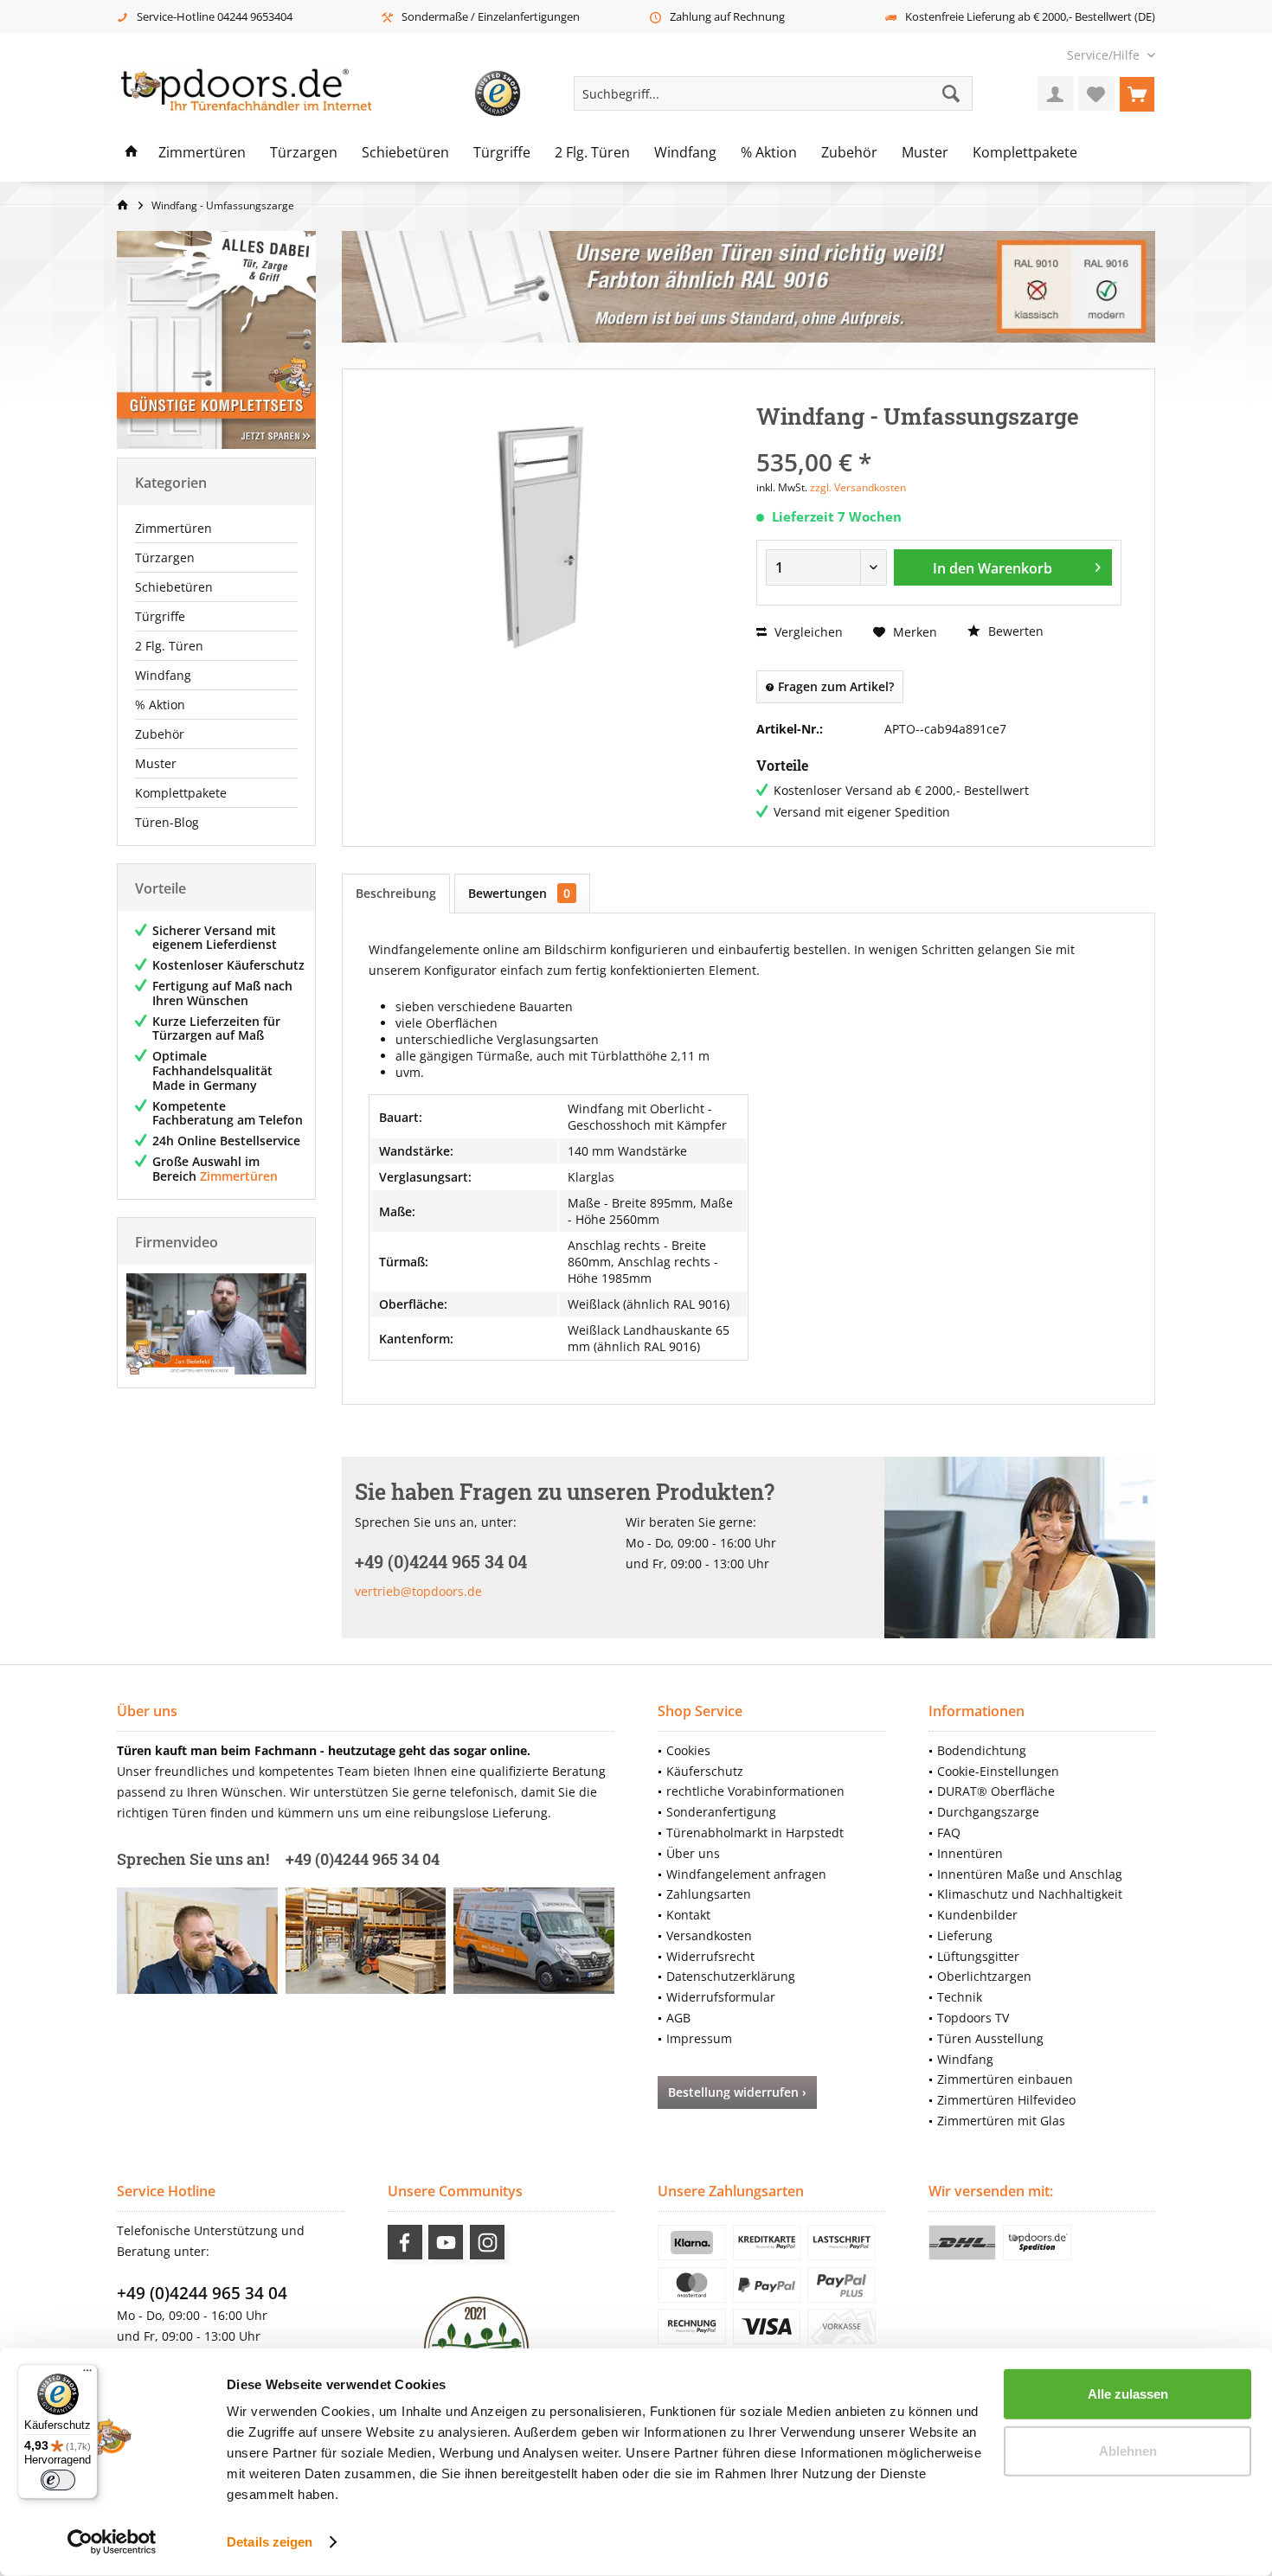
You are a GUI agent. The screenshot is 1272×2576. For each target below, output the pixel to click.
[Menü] (87, 2374)
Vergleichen (807, 632)
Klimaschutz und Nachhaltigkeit (1030, 1894)
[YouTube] (446, 2242)
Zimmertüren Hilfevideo (1006, 2100)
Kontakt (688, 1915)
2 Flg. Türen (169, 646)
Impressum (699, 2038)
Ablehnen (1128, 2450)
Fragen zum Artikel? (834, 686)
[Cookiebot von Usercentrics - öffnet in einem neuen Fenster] (112, 2542)
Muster (156, 763)
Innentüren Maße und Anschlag (1030, 1874)
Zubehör (160, 734)
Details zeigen (270, 2542)
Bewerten (1014, 631)
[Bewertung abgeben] (939, 439)
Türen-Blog (167, 822)
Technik (960, 1997)
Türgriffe (160, 616)
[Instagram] (487, 2242)
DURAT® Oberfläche (996, 1791)
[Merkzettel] (1096, 93)
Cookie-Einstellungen (998, 1771)
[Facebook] (405, 2242)
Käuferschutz (705, 1771)
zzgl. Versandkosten (858, 487)
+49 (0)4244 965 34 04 (202, 2293)
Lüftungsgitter (978, 1956)
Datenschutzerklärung (731, 1976)
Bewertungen (519, 893)
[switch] (58, 2480)
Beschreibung (396, 893)
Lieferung (965, 1935)
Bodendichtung (982, 1750)
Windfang (163, 675)
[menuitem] (1105, 55)
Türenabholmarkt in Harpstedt (755, 1833)
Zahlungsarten (709, 1894)
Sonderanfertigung (721, 1812)
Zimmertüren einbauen (1005, 2079)
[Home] (132, 153)
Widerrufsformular (721, 1997)
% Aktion (160, 705)
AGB (678, 2018)
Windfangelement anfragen (746, 1874)
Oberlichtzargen (984, 1976)
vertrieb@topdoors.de (418, 1591)
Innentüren (970, 1853)
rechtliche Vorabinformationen (755, 1791)
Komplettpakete (181, 793)
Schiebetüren (174, 587)
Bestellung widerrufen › (737, 2092)
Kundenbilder (977, 1915)
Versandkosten (709, 1935)
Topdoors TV (973, 2018)
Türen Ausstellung (990, 2038)
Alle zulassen (1128, 2394)
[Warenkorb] (1137, 93)
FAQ (949, 1833)
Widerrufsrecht (710, 1956)
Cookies (688, 1750)
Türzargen (165, 557)
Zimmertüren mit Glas (1001, 2121)
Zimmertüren (173, 528)
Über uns (693, 1853)
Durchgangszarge (988, 1812)
